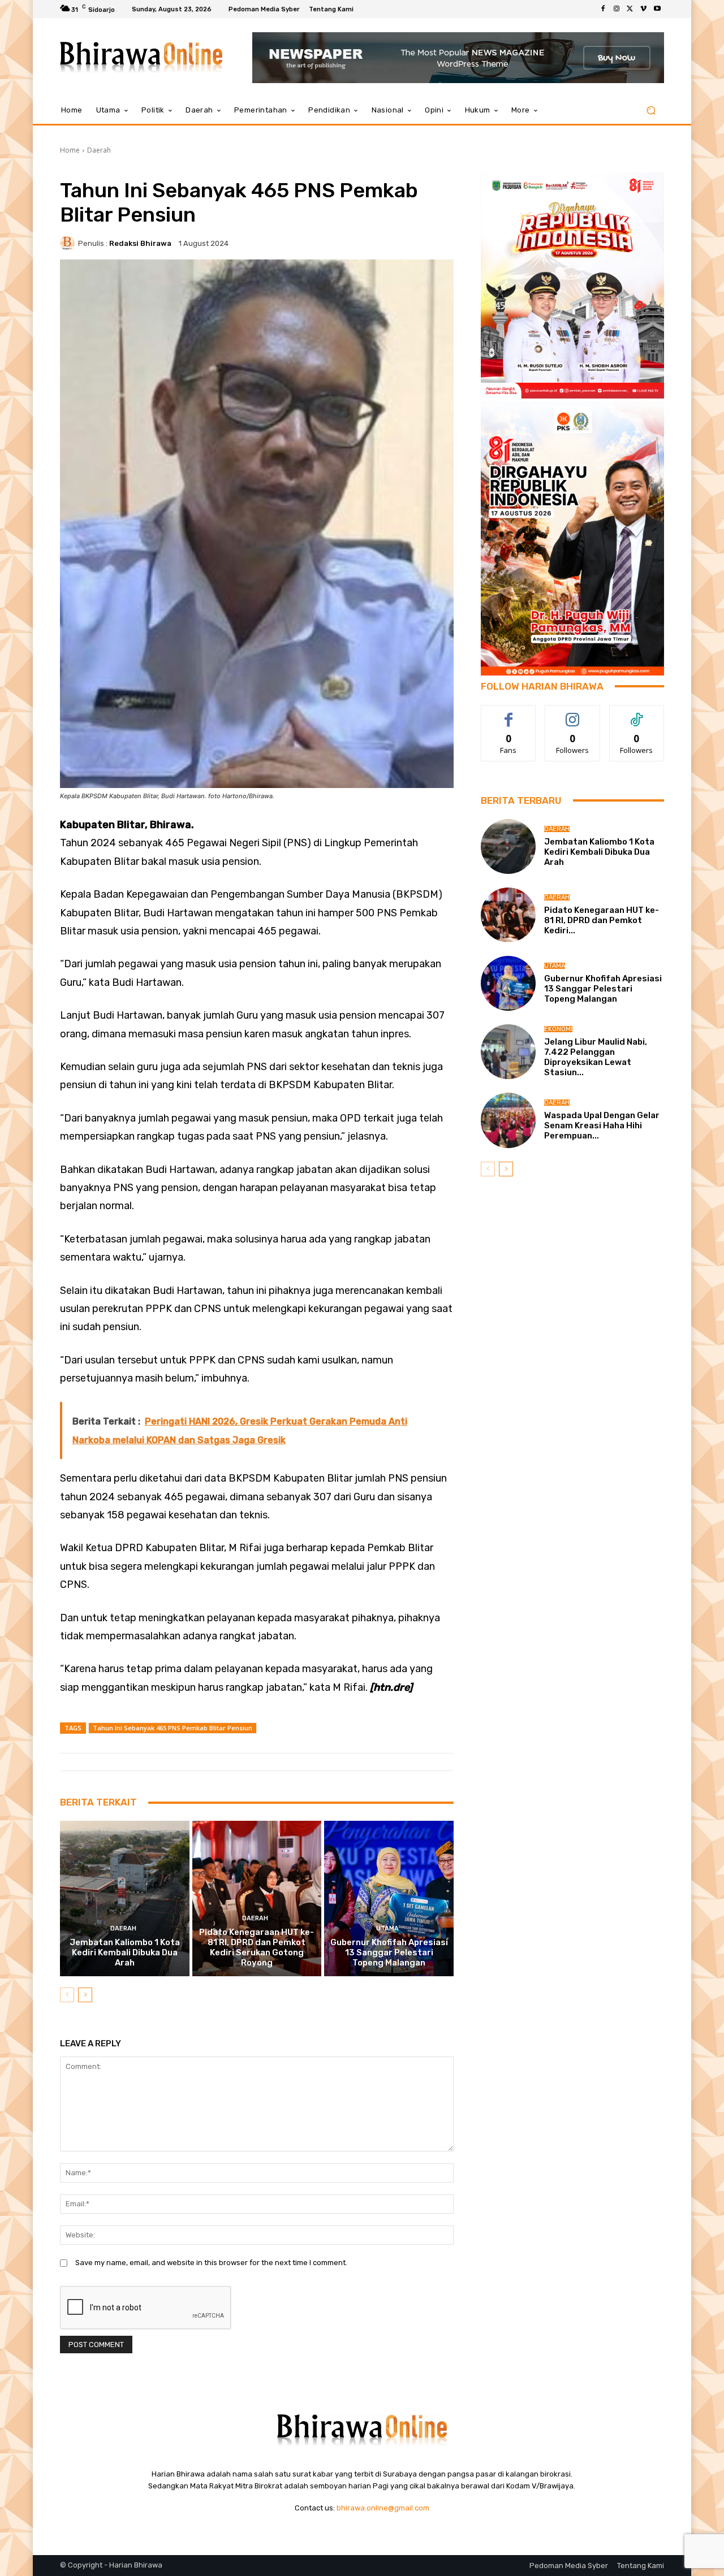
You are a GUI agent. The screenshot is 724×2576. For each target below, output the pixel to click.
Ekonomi (558, 1029)
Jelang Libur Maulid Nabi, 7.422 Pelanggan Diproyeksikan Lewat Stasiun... (596, 1057)
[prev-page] (67, 1995)
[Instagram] (617, 9)
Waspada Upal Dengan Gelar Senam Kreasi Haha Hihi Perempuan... (602, 1125)
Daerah (99, 150)
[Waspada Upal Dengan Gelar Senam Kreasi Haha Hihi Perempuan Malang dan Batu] (508, 1120)
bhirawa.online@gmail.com (383, 2508)
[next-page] (85, 1995)
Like (509, 714)
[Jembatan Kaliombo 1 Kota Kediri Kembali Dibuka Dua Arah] (125, 1898)
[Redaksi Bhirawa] (69, 243)
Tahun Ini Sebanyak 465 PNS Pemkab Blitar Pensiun (173, 1728)
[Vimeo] (644, 9)
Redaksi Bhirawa (140, 243)
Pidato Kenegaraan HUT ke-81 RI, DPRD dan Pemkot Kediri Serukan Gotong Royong (257, 1947)
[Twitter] (630, 9)
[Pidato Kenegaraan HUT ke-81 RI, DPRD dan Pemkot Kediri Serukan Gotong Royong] (257, 1898)
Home (70, 150)
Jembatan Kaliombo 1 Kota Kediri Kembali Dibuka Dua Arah (125, 1952)
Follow (573, 714)
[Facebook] (603, 9)
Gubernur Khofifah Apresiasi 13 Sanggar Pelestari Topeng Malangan (389, 1952)
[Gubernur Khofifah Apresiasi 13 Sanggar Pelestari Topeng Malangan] (389, 1898)
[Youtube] (657, 9)
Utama (387, 1928)
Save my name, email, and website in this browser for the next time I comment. (211, 2263)
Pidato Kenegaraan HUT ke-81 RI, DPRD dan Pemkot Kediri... (602, 920)
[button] (651, 111)
